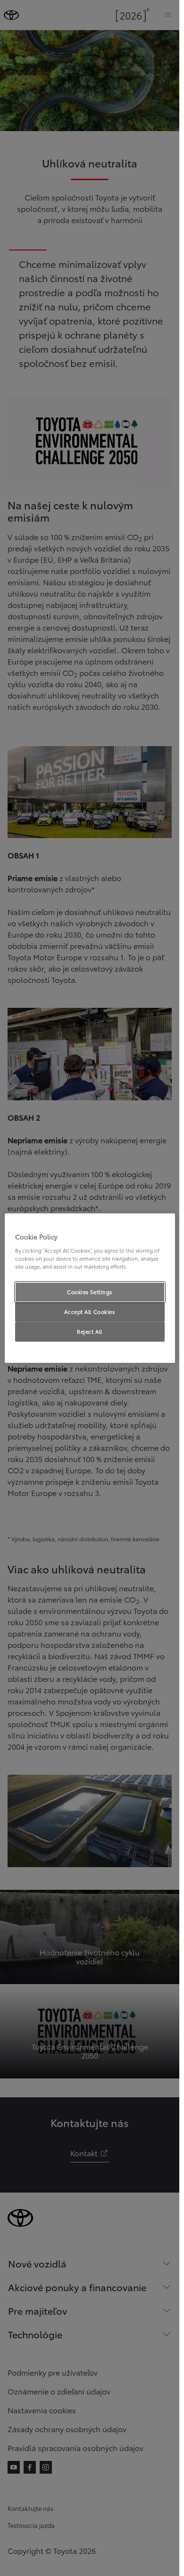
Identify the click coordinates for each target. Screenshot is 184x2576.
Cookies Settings (90, 1292)
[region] (90, 1288)
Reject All (90, 1331)
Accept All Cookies (89, 1311)
